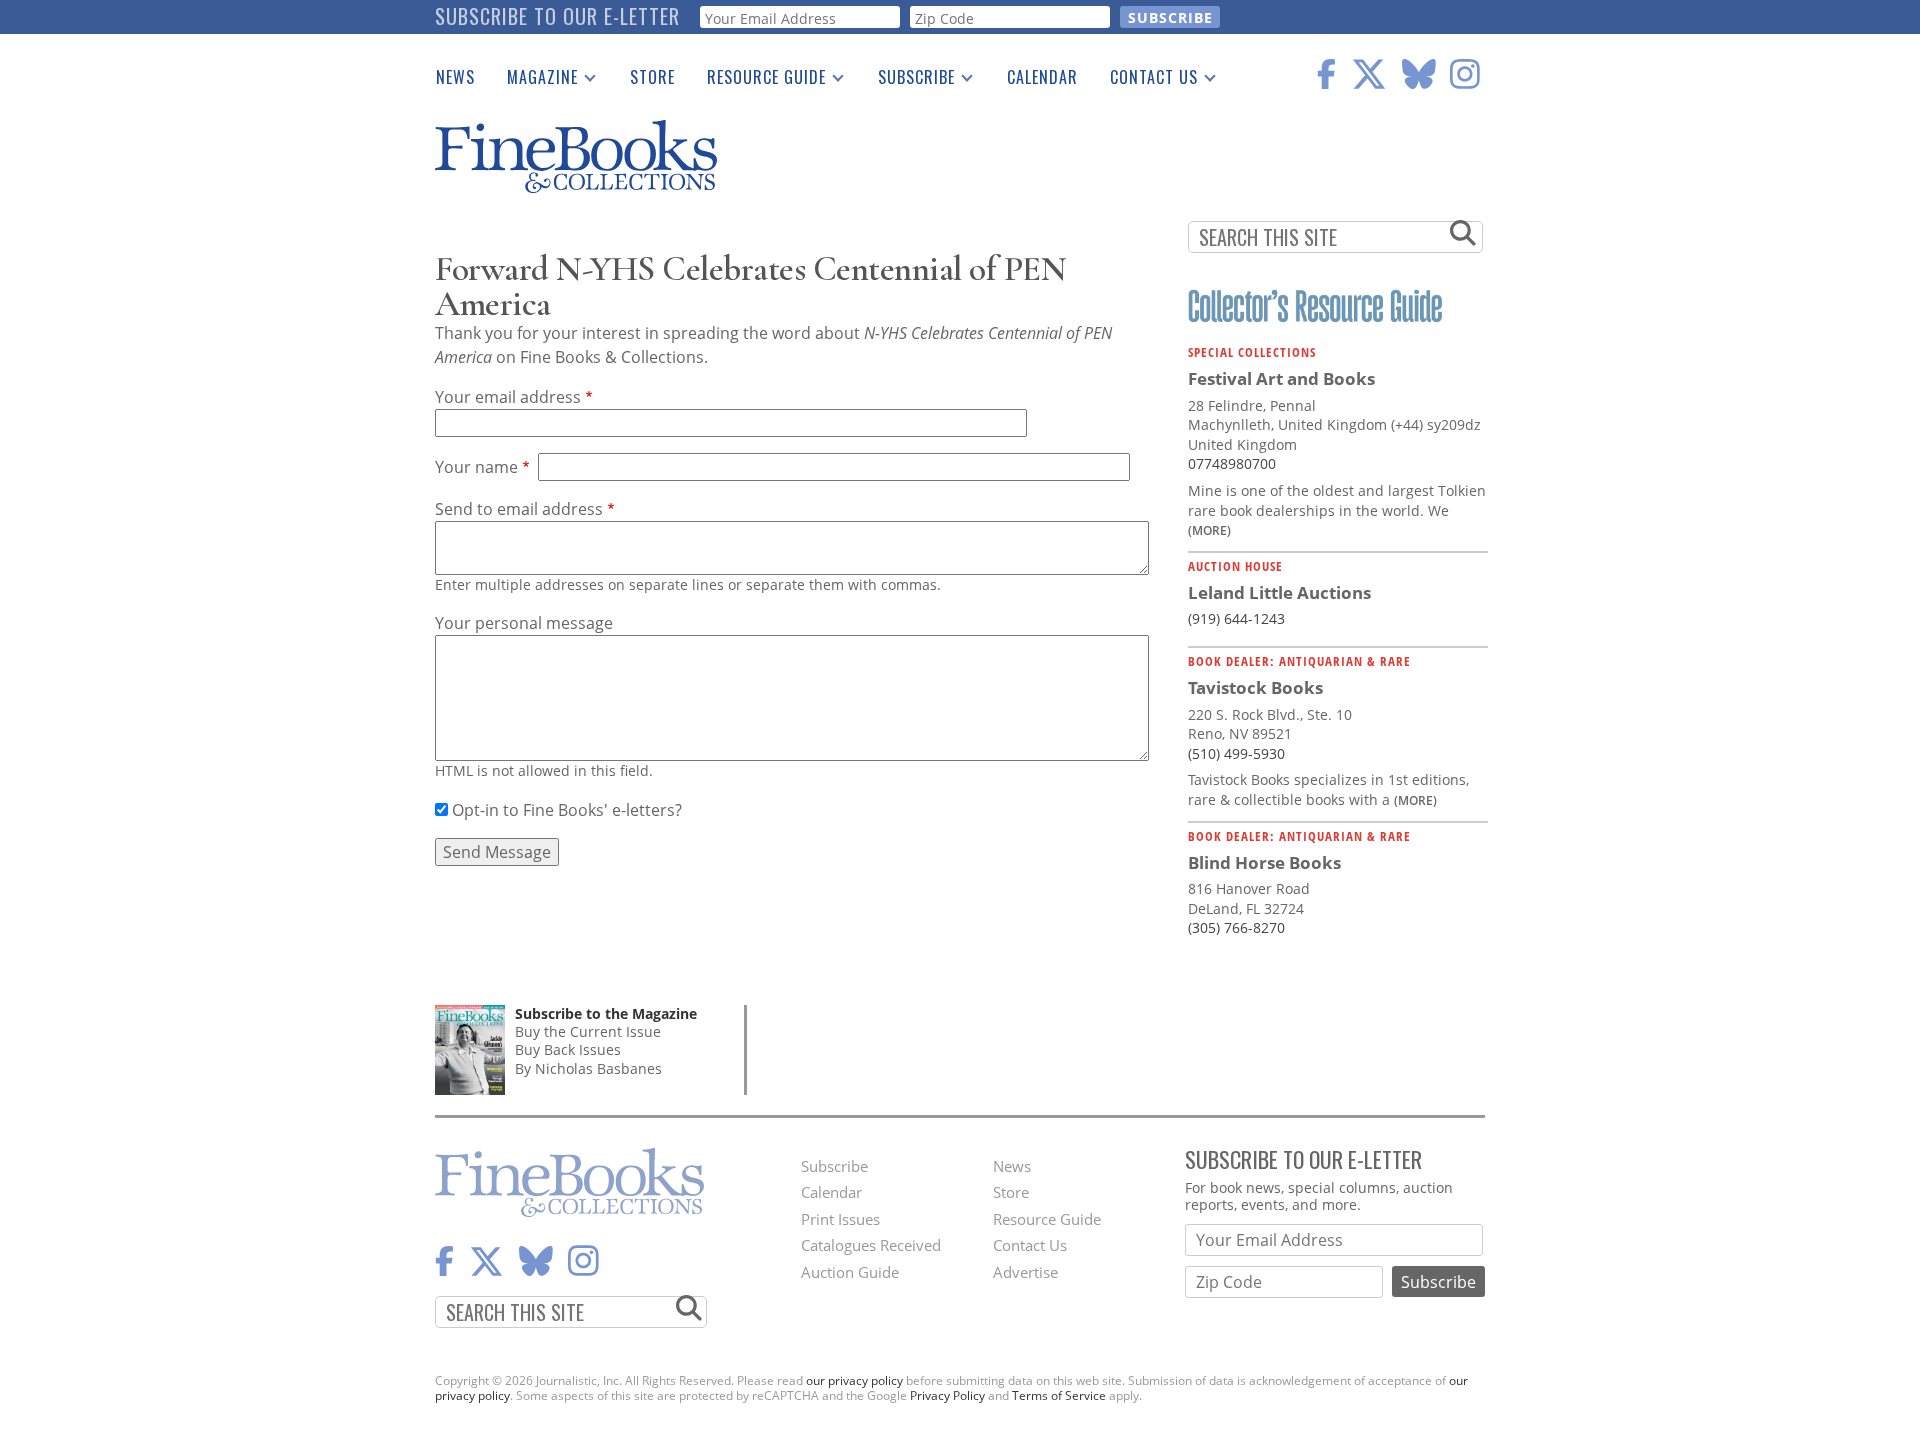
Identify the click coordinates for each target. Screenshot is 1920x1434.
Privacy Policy (947, 1395)
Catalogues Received (871, 1245)
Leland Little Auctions (1279, 592)
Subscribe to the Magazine (606, 1013)
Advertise (1025, 1272)
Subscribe (908, 81)
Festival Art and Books (1281, 378)
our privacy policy (854, 1380)
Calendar (1042, 77)
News (455, 77)
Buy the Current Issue (588, 1031)
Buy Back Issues (568, 1049)
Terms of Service (1059, 1395)
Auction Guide (850, 1272)
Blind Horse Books (1264, 862)
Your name (476, 467)
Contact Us (1146, 81)
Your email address (508, 397)
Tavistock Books (1255, 687)
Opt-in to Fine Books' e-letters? (567, 810)
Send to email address (519, 509)
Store (652, 77)
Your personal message (524, 623)
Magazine (534, 81)
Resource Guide (758, 81)
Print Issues (840, 1219)
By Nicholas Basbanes (588, 1068)
